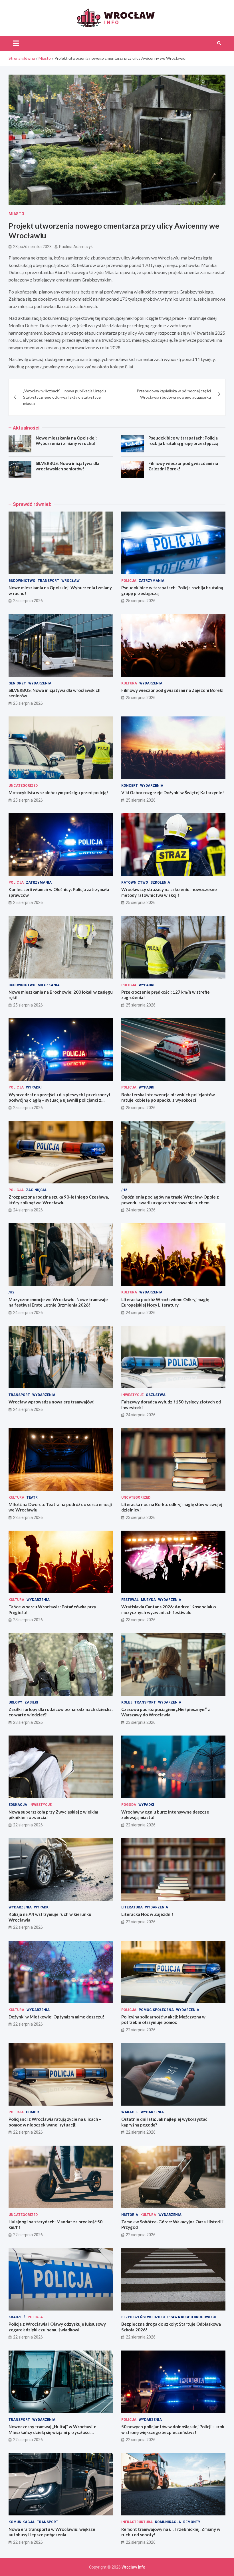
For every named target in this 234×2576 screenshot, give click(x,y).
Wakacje (130, 2112)
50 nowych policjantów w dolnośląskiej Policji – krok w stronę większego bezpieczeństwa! (173, 2429)
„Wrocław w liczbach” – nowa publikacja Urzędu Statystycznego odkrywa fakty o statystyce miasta (64, 397)
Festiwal (130, 1600)
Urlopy (15, 1702)
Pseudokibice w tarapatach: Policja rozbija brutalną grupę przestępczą (183, 441)
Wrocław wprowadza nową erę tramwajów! (52, 1402)
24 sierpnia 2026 (28, 1210)
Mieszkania (49, 985)
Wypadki (147, 985)
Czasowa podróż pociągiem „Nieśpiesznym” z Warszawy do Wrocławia (166, 1712)
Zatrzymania (152, 581)
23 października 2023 (32, 247)
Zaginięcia (36, 1190)
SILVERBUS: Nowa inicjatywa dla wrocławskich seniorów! (67, 466)
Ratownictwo (135, 882)
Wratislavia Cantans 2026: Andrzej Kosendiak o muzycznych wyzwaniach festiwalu (169, 1609)
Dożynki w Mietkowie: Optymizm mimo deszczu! (57, 2017)
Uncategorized (23, 786)
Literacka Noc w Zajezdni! (147, 1914)
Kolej (127, 1702)
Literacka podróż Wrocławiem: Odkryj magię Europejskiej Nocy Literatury (165, 1302)
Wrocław (70, 581)
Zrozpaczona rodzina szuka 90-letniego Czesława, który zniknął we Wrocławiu (59, 1200)
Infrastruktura (137, 2522)
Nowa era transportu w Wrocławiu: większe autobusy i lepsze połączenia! (52, 2532)
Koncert (130, 786)
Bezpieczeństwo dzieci (143, 2317)
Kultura (129, 683)
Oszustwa (156, 1395)
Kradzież (17, 2317)
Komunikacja (22, 2522)
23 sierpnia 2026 (28, 1517)
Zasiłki (31, 1702)
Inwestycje (132, 1395)
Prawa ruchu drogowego (192, 2317)
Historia (130, 2215)
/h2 (124, 1190)
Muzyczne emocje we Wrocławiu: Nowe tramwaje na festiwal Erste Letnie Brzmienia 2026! (58, 1302)
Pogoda (129, 1805)
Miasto (16, 214)
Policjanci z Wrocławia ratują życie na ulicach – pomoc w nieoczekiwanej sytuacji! (55, 2122)
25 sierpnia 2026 (28, 601)
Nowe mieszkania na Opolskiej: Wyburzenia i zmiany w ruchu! (66, 441)
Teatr (32, 1497)
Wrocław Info (133, 2567)
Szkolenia (160, 882)
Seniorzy (17, 683)
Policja (129, 581)
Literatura (132, 1907)
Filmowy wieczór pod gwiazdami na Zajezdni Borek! (173, 690)
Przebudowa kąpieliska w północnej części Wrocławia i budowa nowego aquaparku (174, 394)
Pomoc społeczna (156, 2010)
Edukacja (18, 1805)
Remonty (192, 2522)
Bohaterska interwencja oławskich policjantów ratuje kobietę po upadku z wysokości (168, 1097)
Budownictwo (22, 581)
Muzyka (148, 1600)
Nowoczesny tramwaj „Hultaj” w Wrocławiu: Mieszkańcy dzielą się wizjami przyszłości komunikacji (52, 2432)
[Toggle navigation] (16, 43)
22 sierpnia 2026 (28, 1825)
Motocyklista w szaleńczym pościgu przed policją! (58, 792)
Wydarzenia (40, 683)
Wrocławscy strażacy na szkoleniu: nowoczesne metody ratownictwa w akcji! (169, 892)
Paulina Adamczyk (76, 247)
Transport (48, 581)
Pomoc (33, 2112)
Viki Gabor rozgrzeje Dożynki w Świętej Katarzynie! (173, 792)
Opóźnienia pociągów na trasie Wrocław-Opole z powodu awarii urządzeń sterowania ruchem (170, 1200)
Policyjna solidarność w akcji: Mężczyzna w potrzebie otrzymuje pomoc (163, 2020)
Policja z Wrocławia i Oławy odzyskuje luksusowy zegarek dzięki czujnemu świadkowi (57, 2327)
